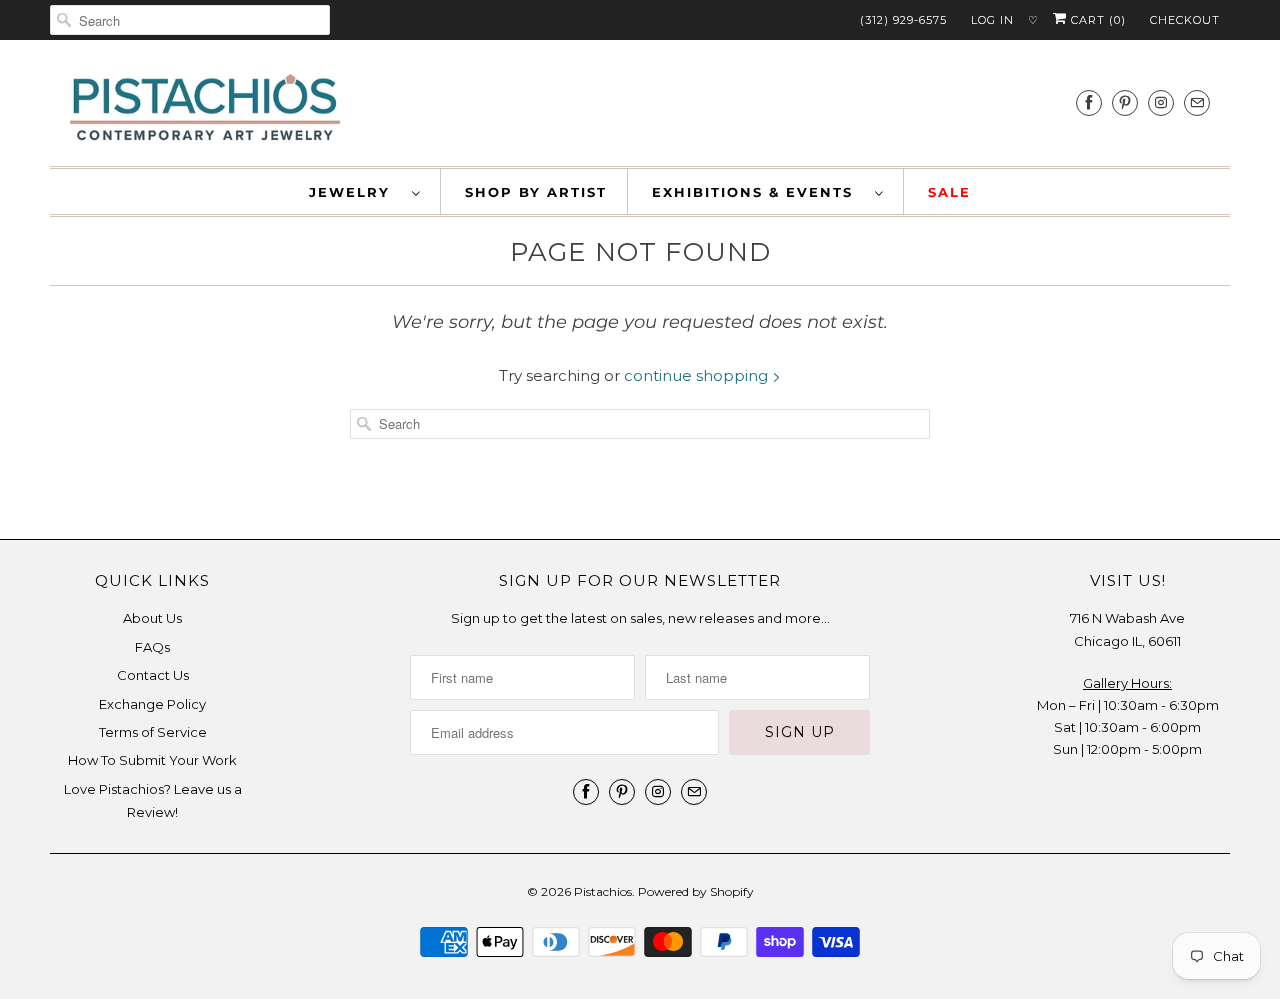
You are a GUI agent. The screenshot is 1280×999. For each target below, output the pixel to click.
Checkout (1185, 20)
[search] (190, 20)
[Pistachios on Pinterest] (1125, 102)
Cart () (1096, 20)
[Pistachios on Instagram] (1161, 102)
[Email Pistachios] (1197, 102)
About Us (152, 618)
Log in (992, 20)
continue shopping (698, 375)
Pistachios (603, 891)
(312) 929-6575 (903, 20)
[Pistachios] (205, 108)
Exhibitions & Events (758, 192)
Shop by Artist (536, 192)
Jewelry (355, 192)
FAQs (152, 647)
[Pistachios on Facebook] (1089, 102)
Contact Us (153, 675)
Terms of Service (153, 732)
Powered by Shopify (696, 891)
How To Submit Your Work (152, 760)
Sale (949, 192)
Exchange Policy (152, 704)
